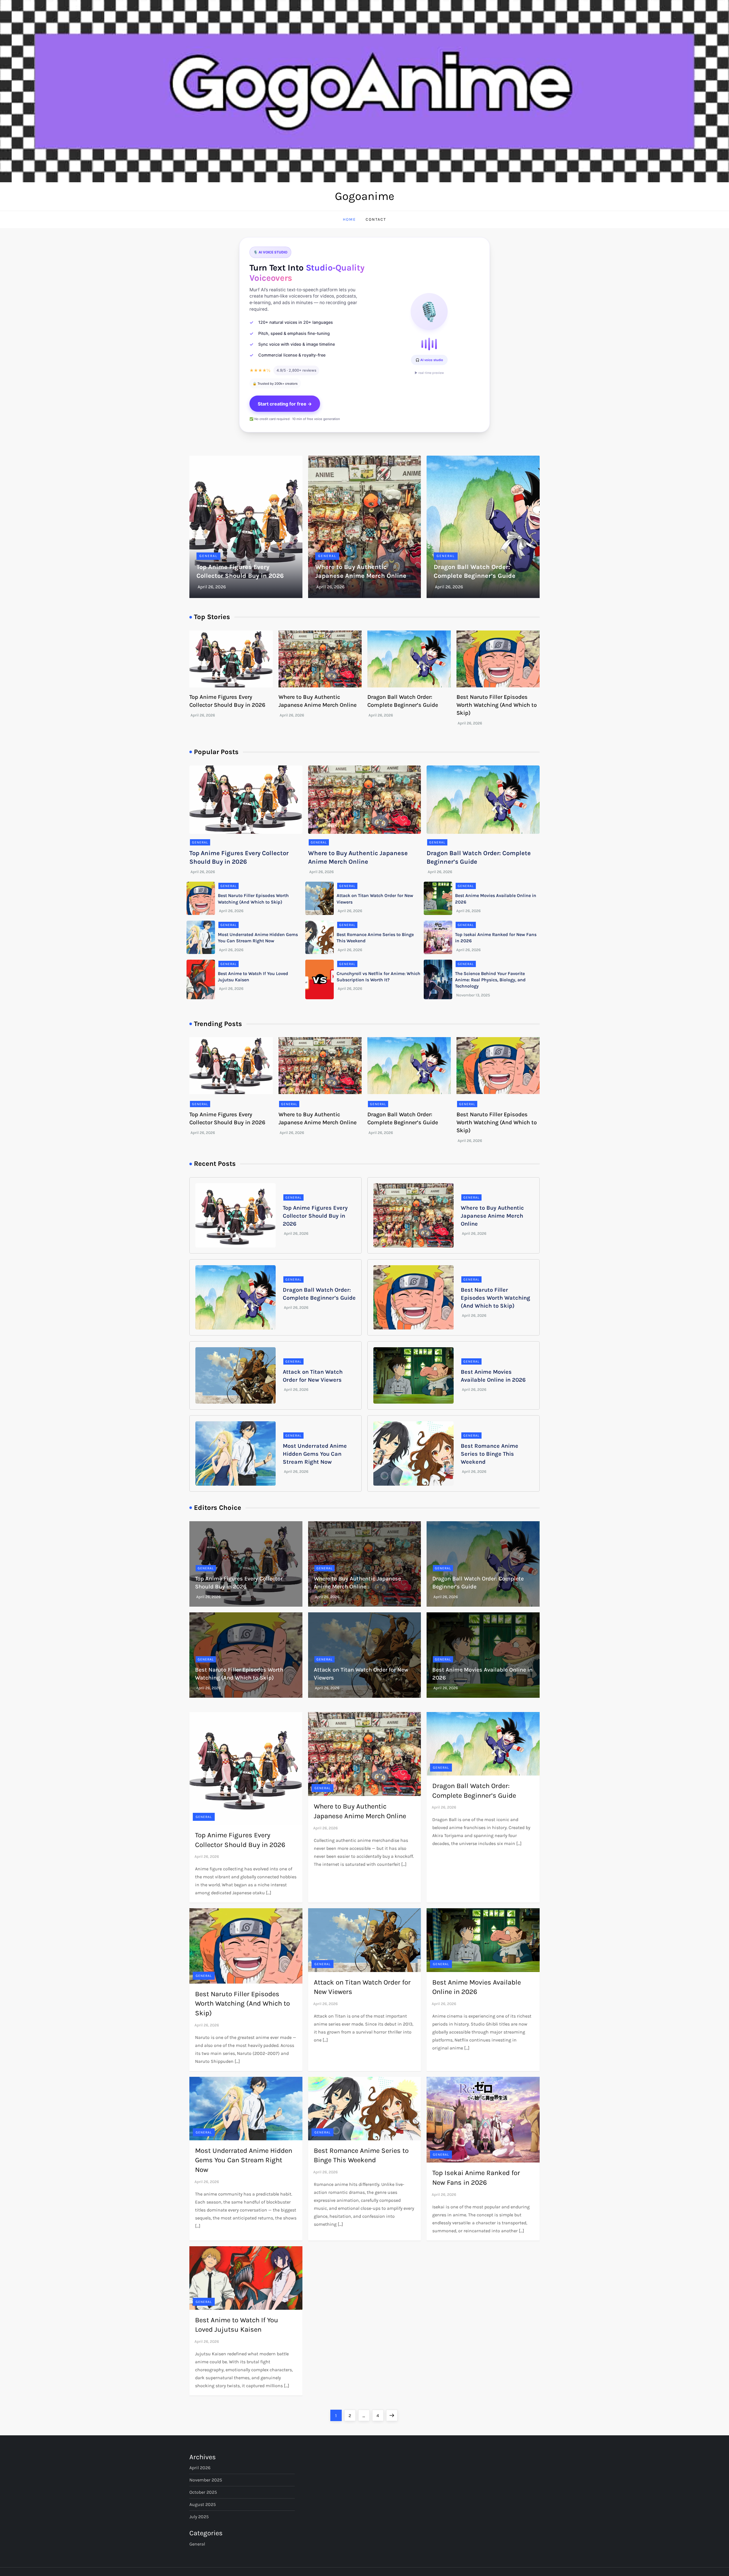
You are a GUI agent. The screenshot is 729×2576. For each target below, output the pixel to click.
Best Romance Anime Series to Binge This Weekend (490, 1454)
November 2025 (206, 2480)
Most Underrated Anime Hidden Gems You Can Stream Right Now (315, 1454)
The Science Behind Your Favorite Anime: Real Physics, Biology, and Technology (490, 980)
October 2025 (203, 2492)
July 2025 (199, 2517)
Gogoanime (365, 196)
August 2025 (203, 2504)
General (208, 556)
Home (349, 219)
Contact (376, 219)
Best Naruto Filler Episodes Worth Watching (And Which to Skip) (497, 705)
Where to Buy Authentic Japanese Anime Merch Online (492, 1216)
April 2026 (200, 2468)
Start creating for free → (285, 404)
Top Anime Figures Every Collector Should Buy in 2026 (315, 1216)
